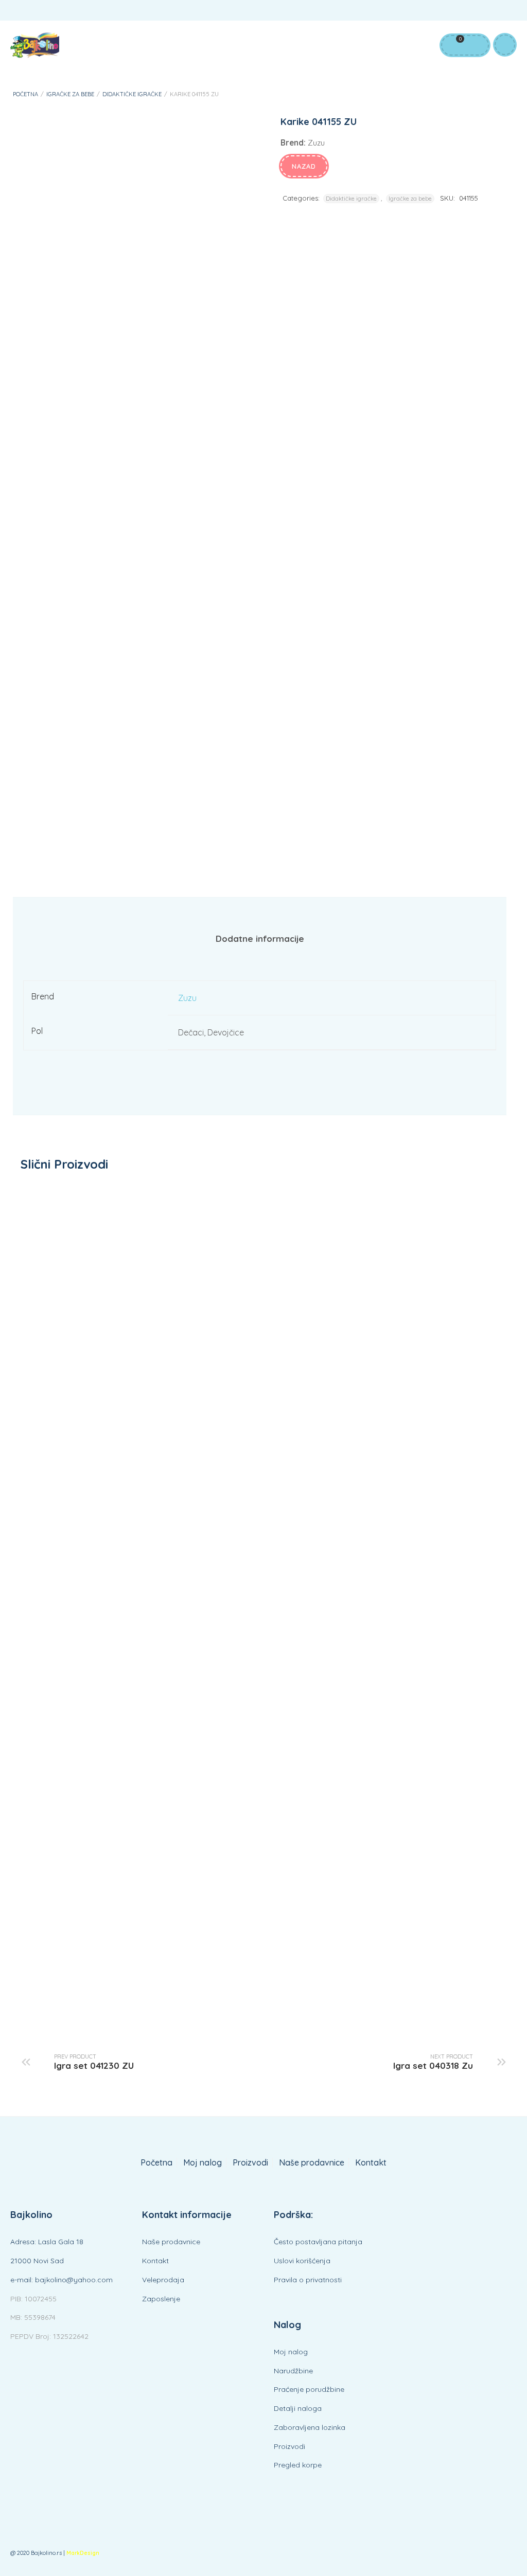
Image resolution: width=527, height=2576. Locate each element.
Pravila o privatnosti (308, 2280)
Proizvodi (250, 2163)
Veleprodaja (163, 2280)
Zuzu (187, 998)
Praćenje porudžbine (309, 2389)
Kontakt (371, 2163)
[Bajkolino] (35, 45)
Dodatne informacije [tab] (260, 938)
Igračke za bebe (70, 94)
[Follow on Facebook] (465, 12)
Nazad (304, 166)
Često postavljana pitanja (318, 2242)
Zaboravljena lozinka (310, 2427)
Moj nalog (203, 2163)
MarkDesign (83, 2553)
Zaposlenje (161, 2299)
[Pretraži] (475, 45)
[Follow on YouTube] (486, 12)
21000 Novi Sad (37, 2261)
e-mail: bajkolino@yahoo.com (62, 2280)
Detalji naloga (298, 2408)
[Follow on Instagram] (506, 12)
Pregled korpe (298, 2465)
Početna (25, 94)
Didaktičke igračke (132, 94)
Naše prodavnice (312, 2163)
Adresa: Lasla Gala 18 (47, 2242)
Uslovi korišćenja (302, 2261)
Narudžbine (293, 2371)
